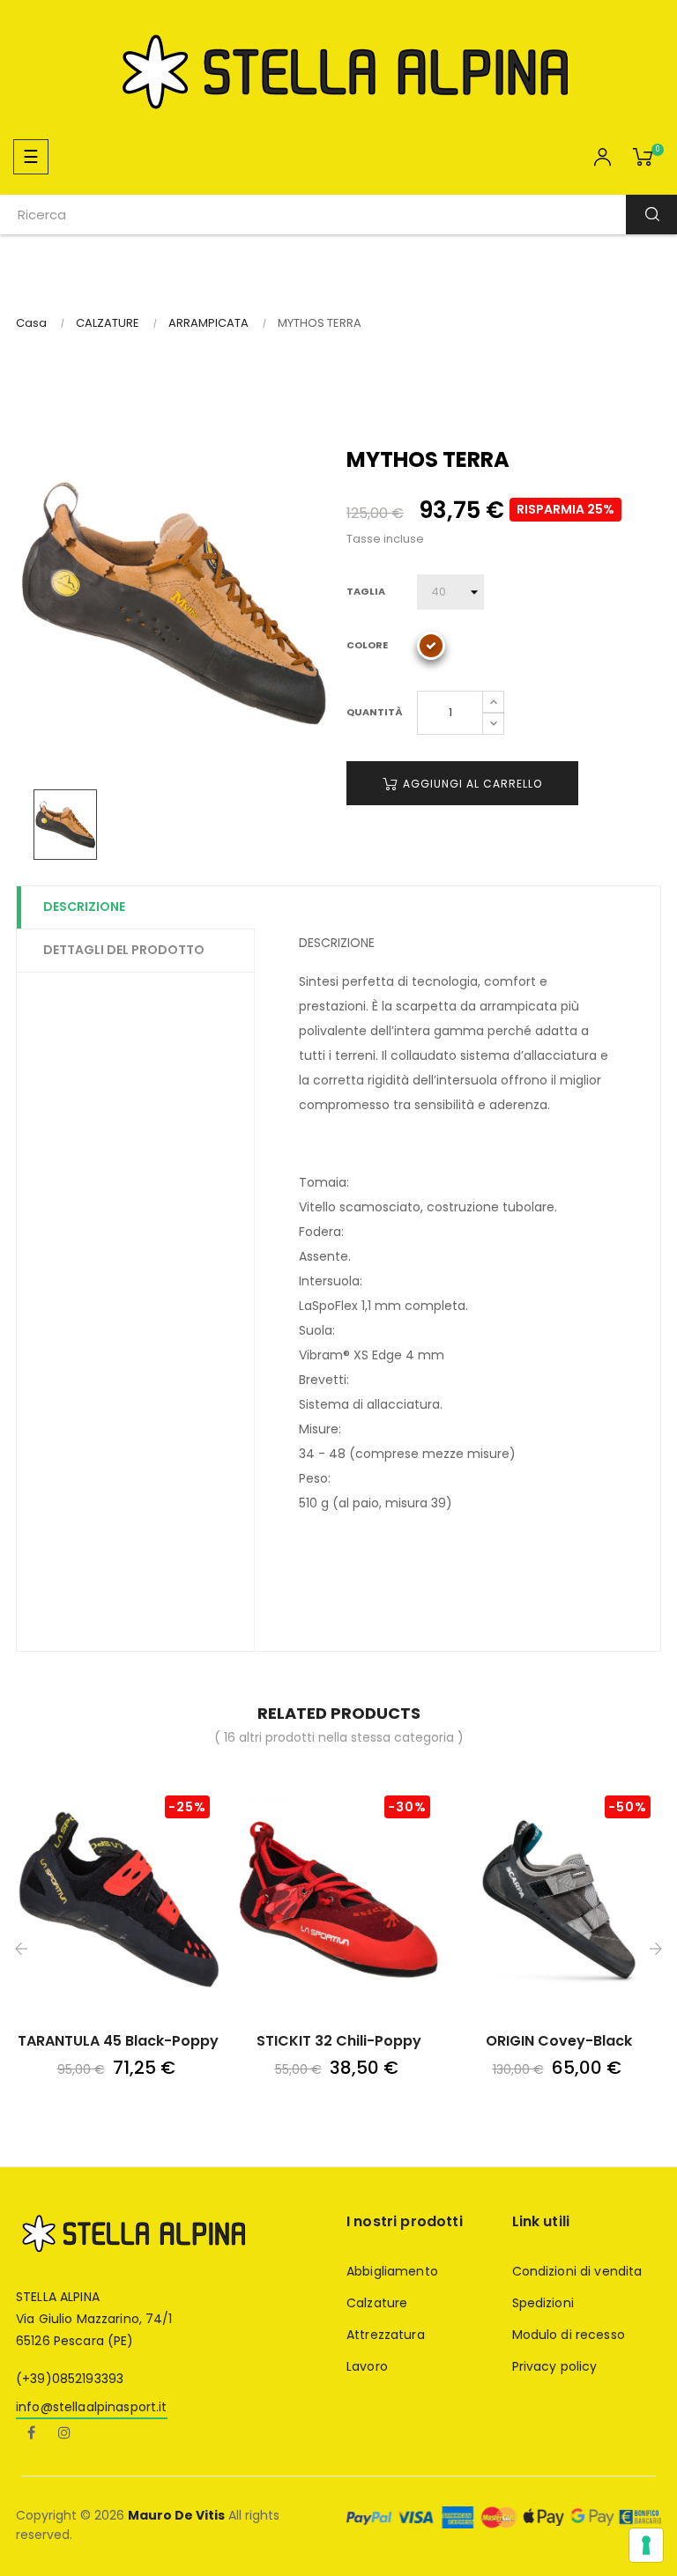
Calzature (377, 2303)
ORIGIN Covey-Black (559, 2041)
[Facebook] (31, 2434)
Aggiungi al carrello (471, 784)
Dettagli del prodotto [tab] (124, 950)
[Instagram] (64, 2434)
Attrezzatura (386, 2335)
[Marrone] (431, 646)
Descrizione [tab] (84, 907)
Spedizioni (543, 2303)
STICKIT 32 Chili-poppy (339, 2041)
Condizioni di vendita (577, 2271)
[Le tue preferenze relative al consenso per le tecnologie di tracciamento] (646, 2545)
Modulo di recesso (569, 2335)
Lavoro (367, 2366)
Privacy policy (555, 2366)
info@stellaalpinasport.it (92, 2407)
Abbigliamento (392, 2271)
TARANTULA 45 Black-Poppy (118, 2041)
